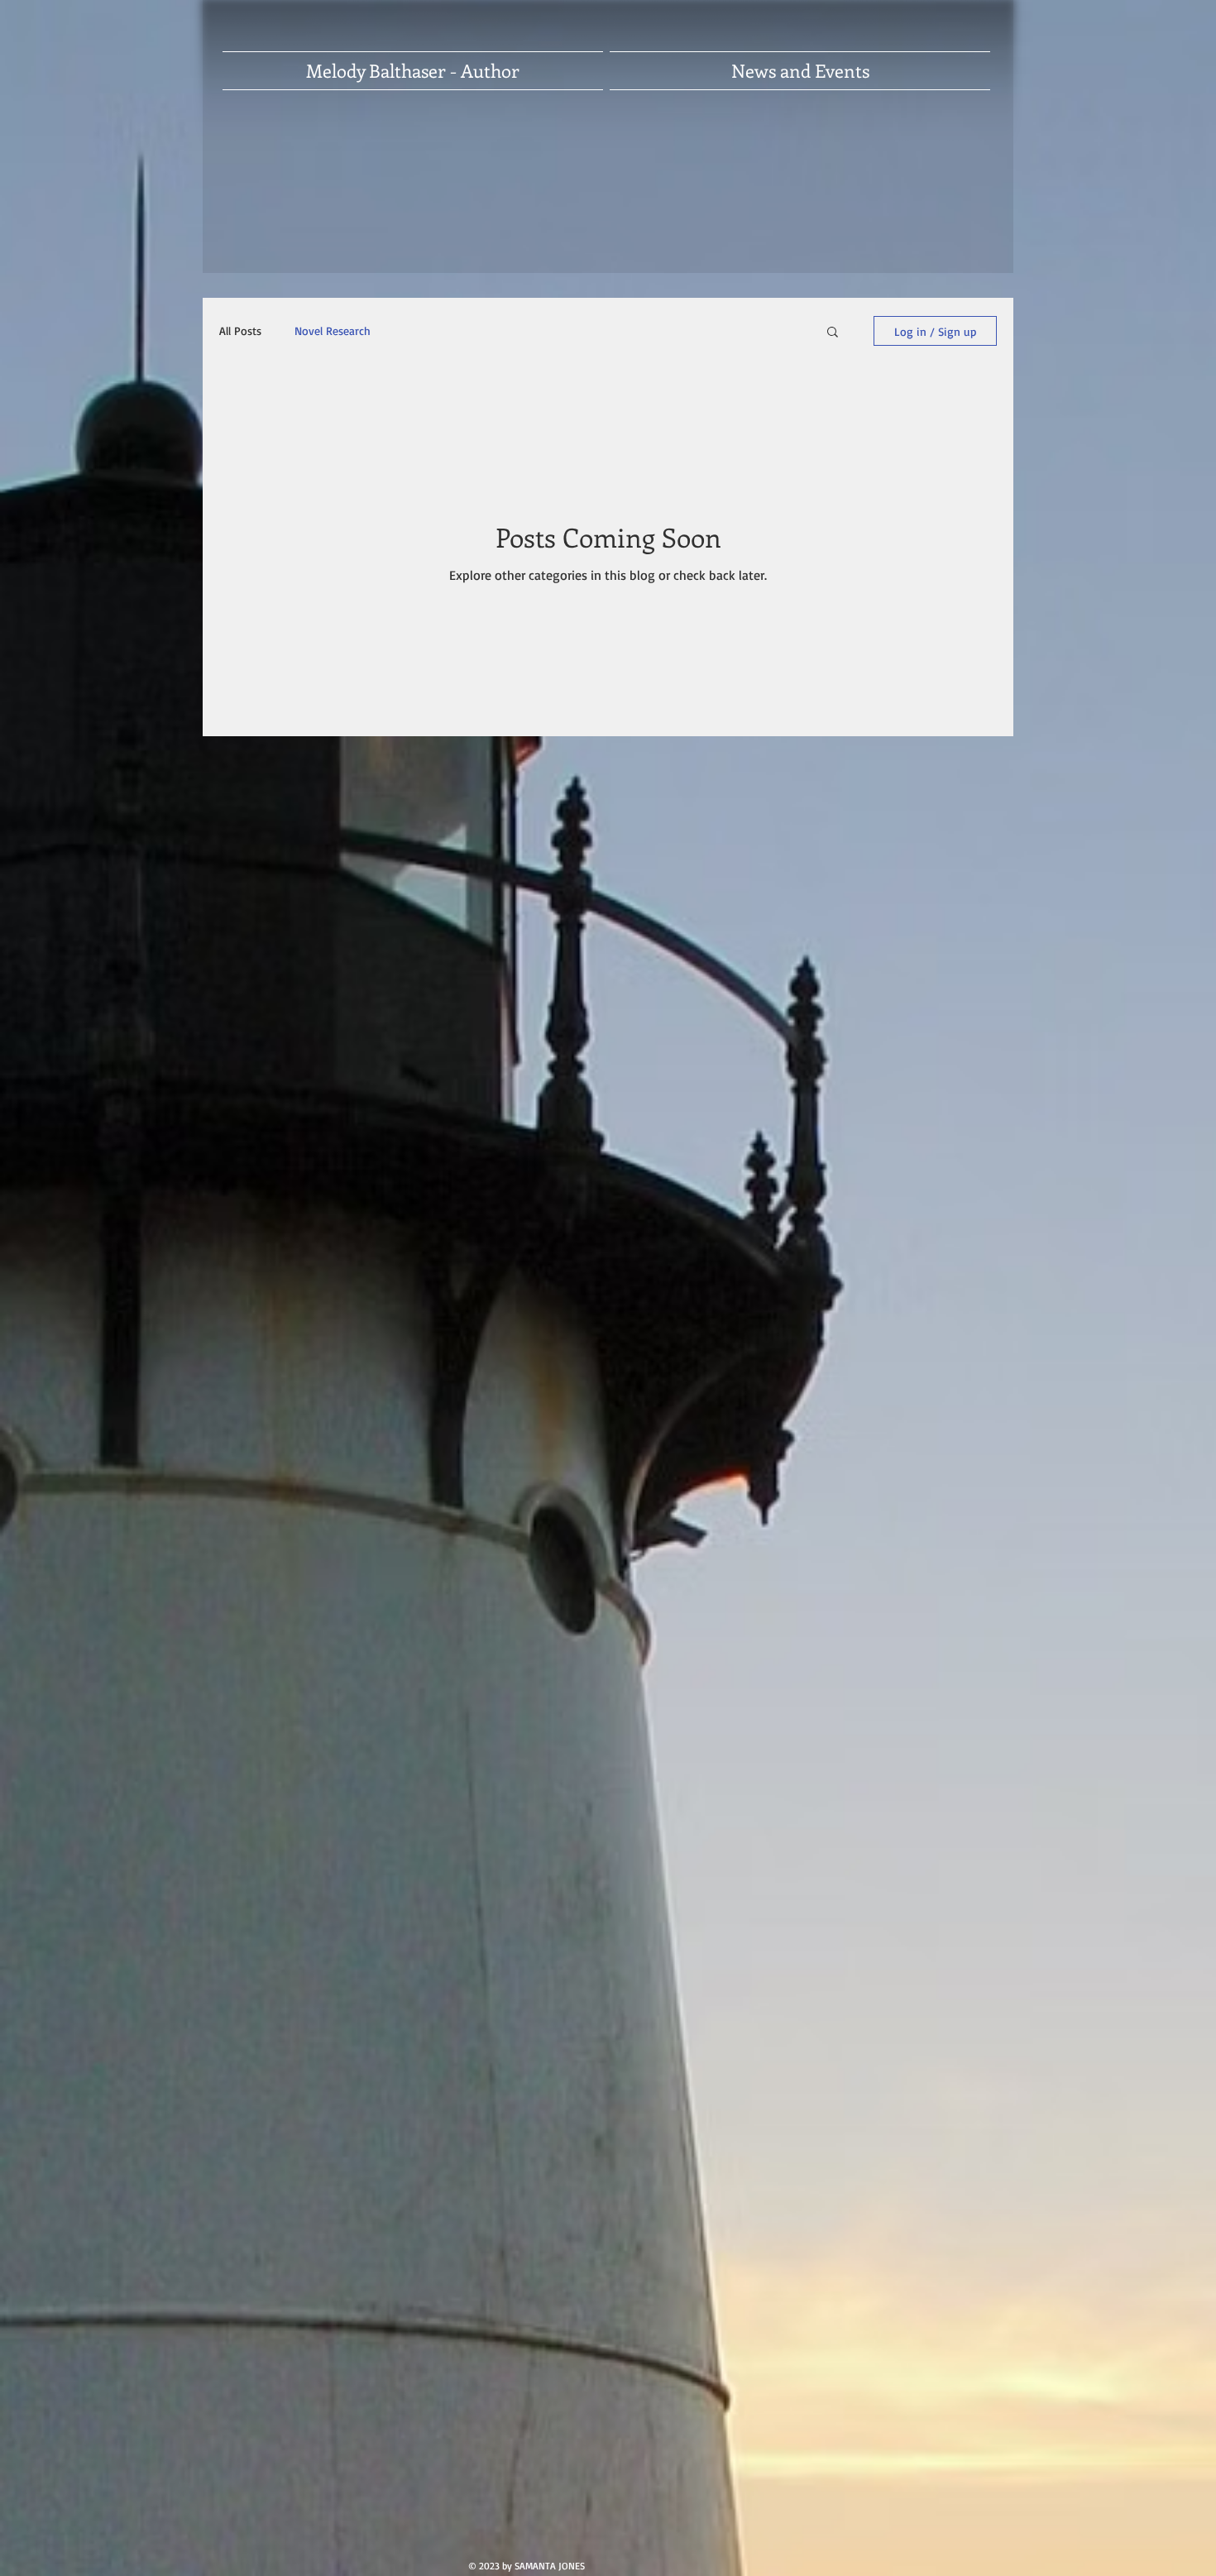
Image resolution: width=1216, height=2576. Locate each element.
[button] (833, 333)
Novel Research (333, 330)
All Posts (240, 330)
